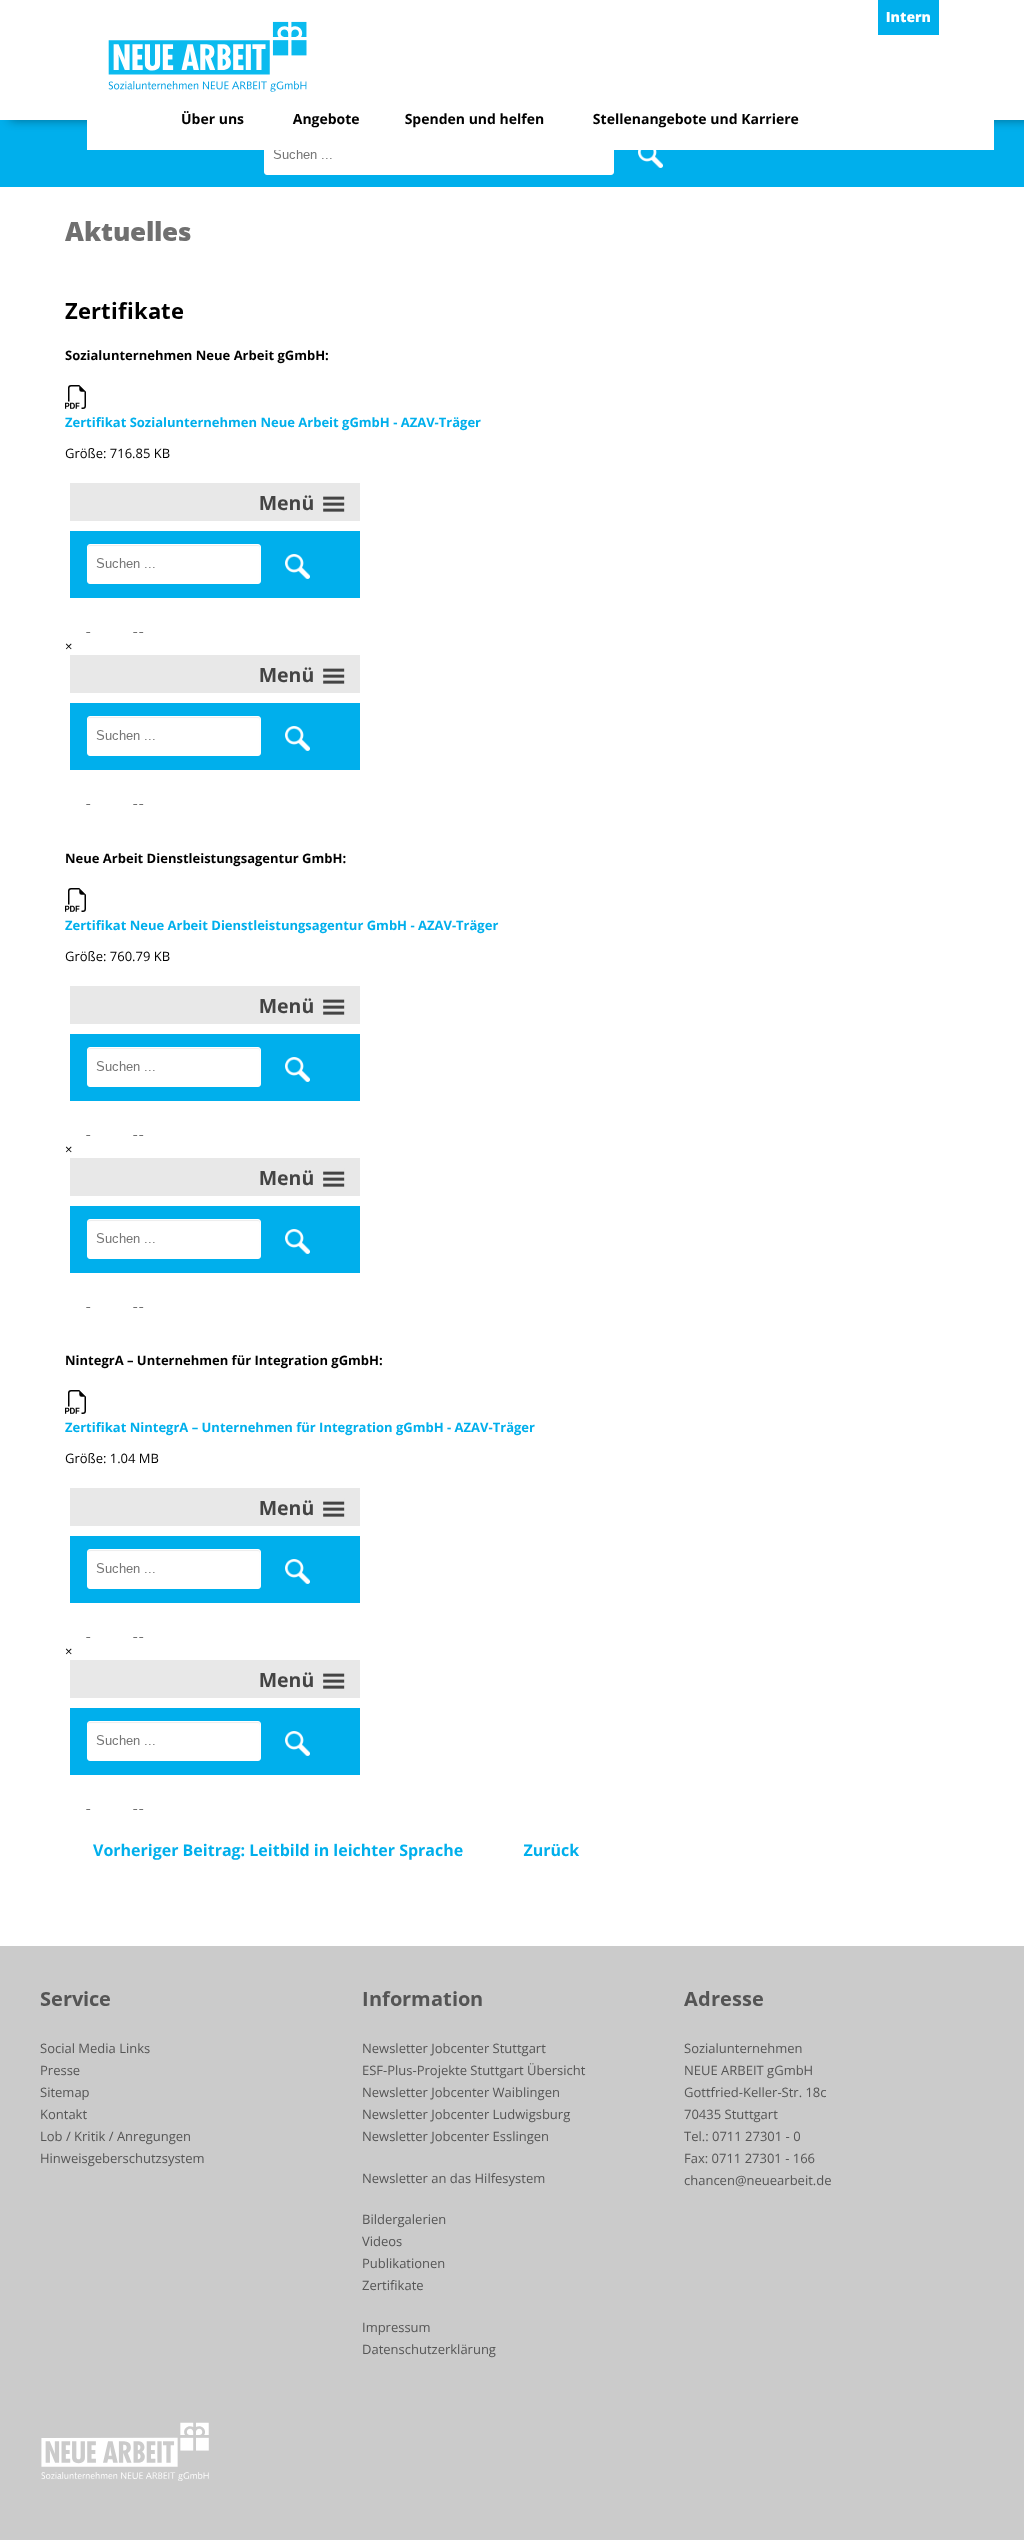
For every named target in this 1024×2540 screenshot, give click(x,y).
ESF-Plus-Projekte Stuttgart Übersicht (473, 2070)
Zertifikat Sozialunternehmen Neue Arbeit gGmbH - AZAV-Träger (273, 422)
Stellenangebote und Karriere (696, 119)
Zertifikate (393, 2285)
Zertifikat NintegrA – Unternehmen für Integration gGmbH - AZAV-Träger (300, 1427)
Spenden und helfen (475, 119)
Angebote (326, 119)
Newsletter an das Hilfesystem (453, 2178)
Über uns (212, 119)
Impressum (396, 2327)
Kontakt (63, 2114)
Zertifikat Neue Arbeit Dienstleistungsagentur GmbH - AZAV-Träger (281, 925)
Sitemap (65, 2092)
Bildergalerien (404, 2219)
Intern (908, 17)
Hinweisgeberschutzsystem (122, 2158)
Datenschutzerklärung (429, 2349)
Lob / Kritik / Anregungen (115, 2136)
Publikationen (403, 2263)
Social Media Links (95, 2048)
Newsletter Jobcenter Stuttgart (454, 2048)
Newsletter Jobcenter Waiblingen (461, 2092)
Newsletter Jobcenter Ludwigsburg (466, 2114)
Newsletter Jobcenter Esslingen (455, 2136)
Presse (60, 2070)
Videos (382, 2241)
